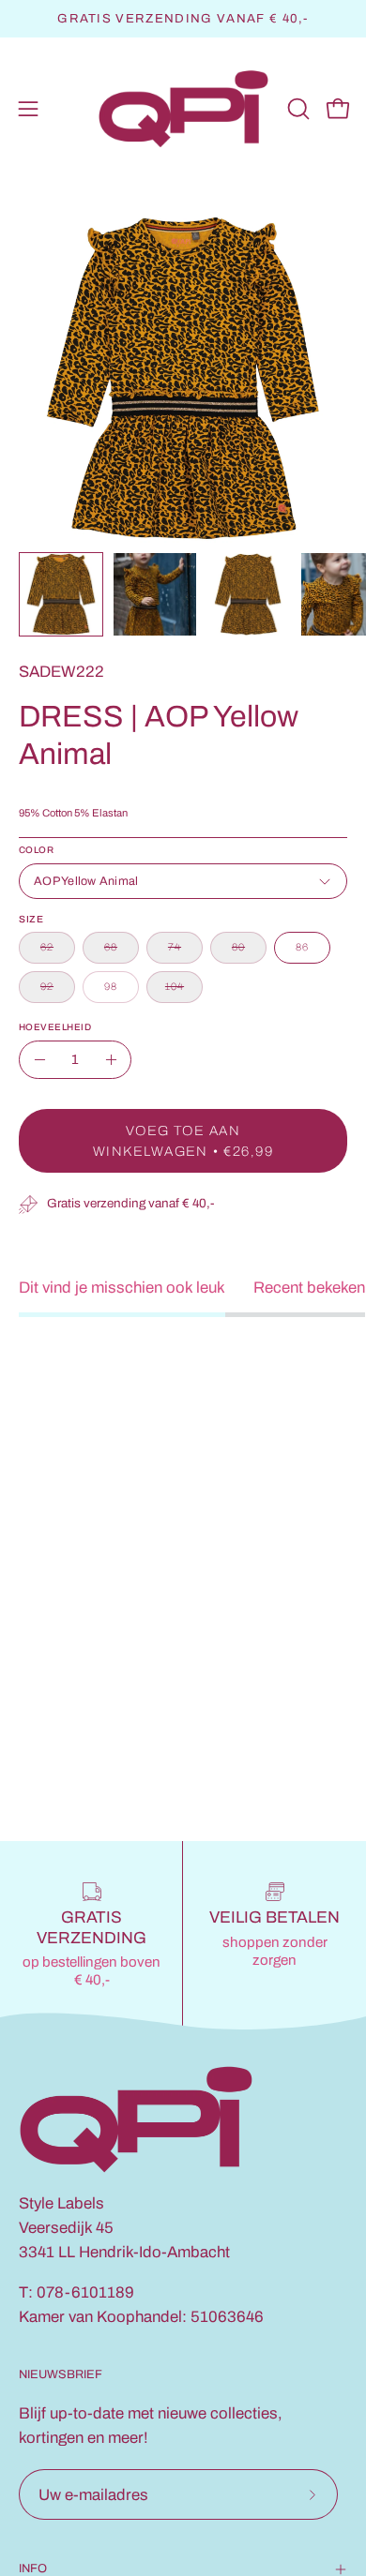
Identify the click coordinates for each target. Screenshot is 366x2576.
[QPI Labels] (183, 109)
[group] (183, 19)
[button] (297, 109)
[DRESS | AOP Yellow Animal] (61, 594)
